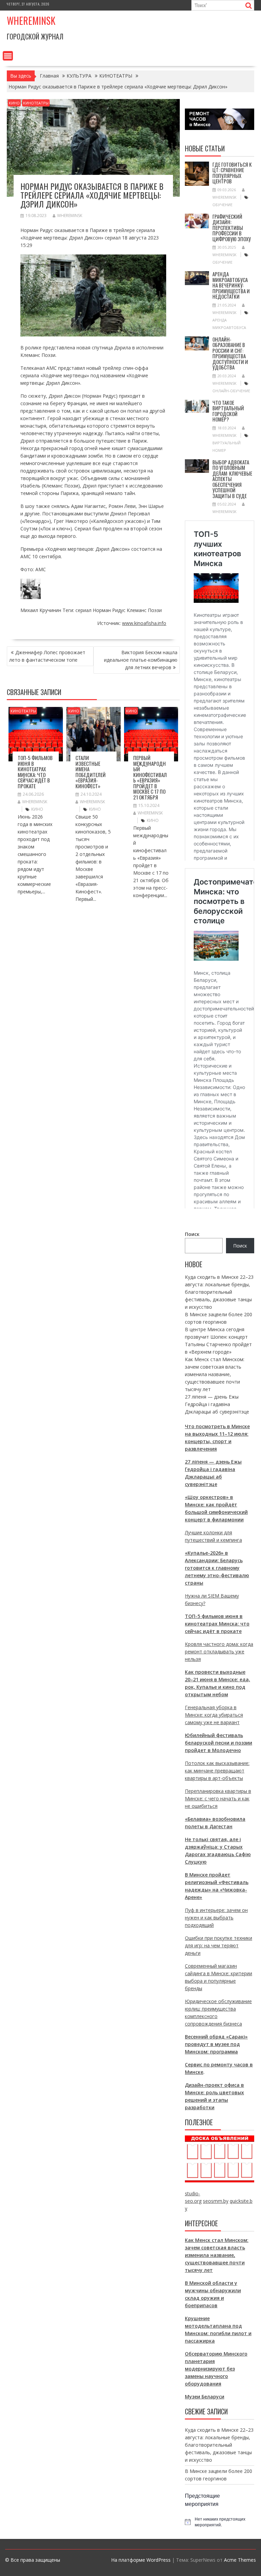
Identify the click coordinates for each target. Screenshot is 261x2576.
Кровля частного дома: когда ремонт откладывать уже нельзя (219, 1652)
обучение (222, 205)
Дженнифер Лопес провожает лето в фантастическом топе (47, 656)
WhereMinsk (70, 216)
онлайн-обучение (231, 391)
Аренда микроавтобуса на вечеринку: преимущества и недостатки (231, 285)
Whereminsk (31, 21)
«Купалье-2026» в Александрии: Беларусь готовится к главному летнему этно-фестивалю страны (217, 1568)
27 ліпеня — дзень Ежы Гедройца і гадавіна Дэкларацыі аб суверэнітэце (217, 1404)
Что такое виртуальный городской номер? (228, 411)
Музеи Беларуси (205, 2397)
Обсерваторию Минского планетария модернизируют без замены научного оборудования (216, 2369)
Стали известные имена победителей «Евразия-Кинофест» (91, 772)
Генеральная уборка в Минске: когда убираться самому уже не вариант (214, 1715)
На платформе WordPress (141, 2560)
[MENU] (8, 56)
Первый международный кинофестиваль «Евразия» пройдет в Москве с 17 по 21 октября (150, 777)
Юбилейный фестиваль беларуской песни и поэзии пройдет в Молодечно (219, 1743)
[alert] (220, 2522)
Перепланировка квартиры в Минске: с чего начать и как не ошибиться (218, 1798)
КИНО (14, 103)
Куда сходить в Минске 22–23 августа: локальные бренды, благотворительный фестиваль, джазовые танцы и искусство (219, 1292)
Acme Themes (240, 2560)
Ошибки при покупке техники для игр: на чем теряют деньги (219, 1945)
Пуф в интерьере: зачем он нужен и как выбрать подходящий (216, 1918)
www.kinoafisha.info (144, 623)
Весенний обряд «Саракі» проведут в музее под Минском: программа (216, 2044)
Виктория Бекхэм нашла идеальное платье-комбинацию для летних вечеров (141, 660)
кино (37, 809)
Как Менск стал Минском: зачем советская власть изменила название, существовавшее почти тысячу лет (215, 1374)
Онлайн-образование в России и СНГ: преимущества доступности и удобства (230, 353)
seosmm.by (216, 2201)
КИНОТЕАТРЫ (36, 103)
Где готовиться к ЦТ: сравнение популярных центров (232, 173)
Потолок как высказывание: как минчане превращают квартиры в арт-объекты (217, 1771)
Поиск (192, 1234)
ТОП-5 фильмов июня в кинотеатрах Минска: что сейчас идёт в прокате (35, 772)
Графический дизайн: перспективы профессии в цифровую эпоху (232, 228)
